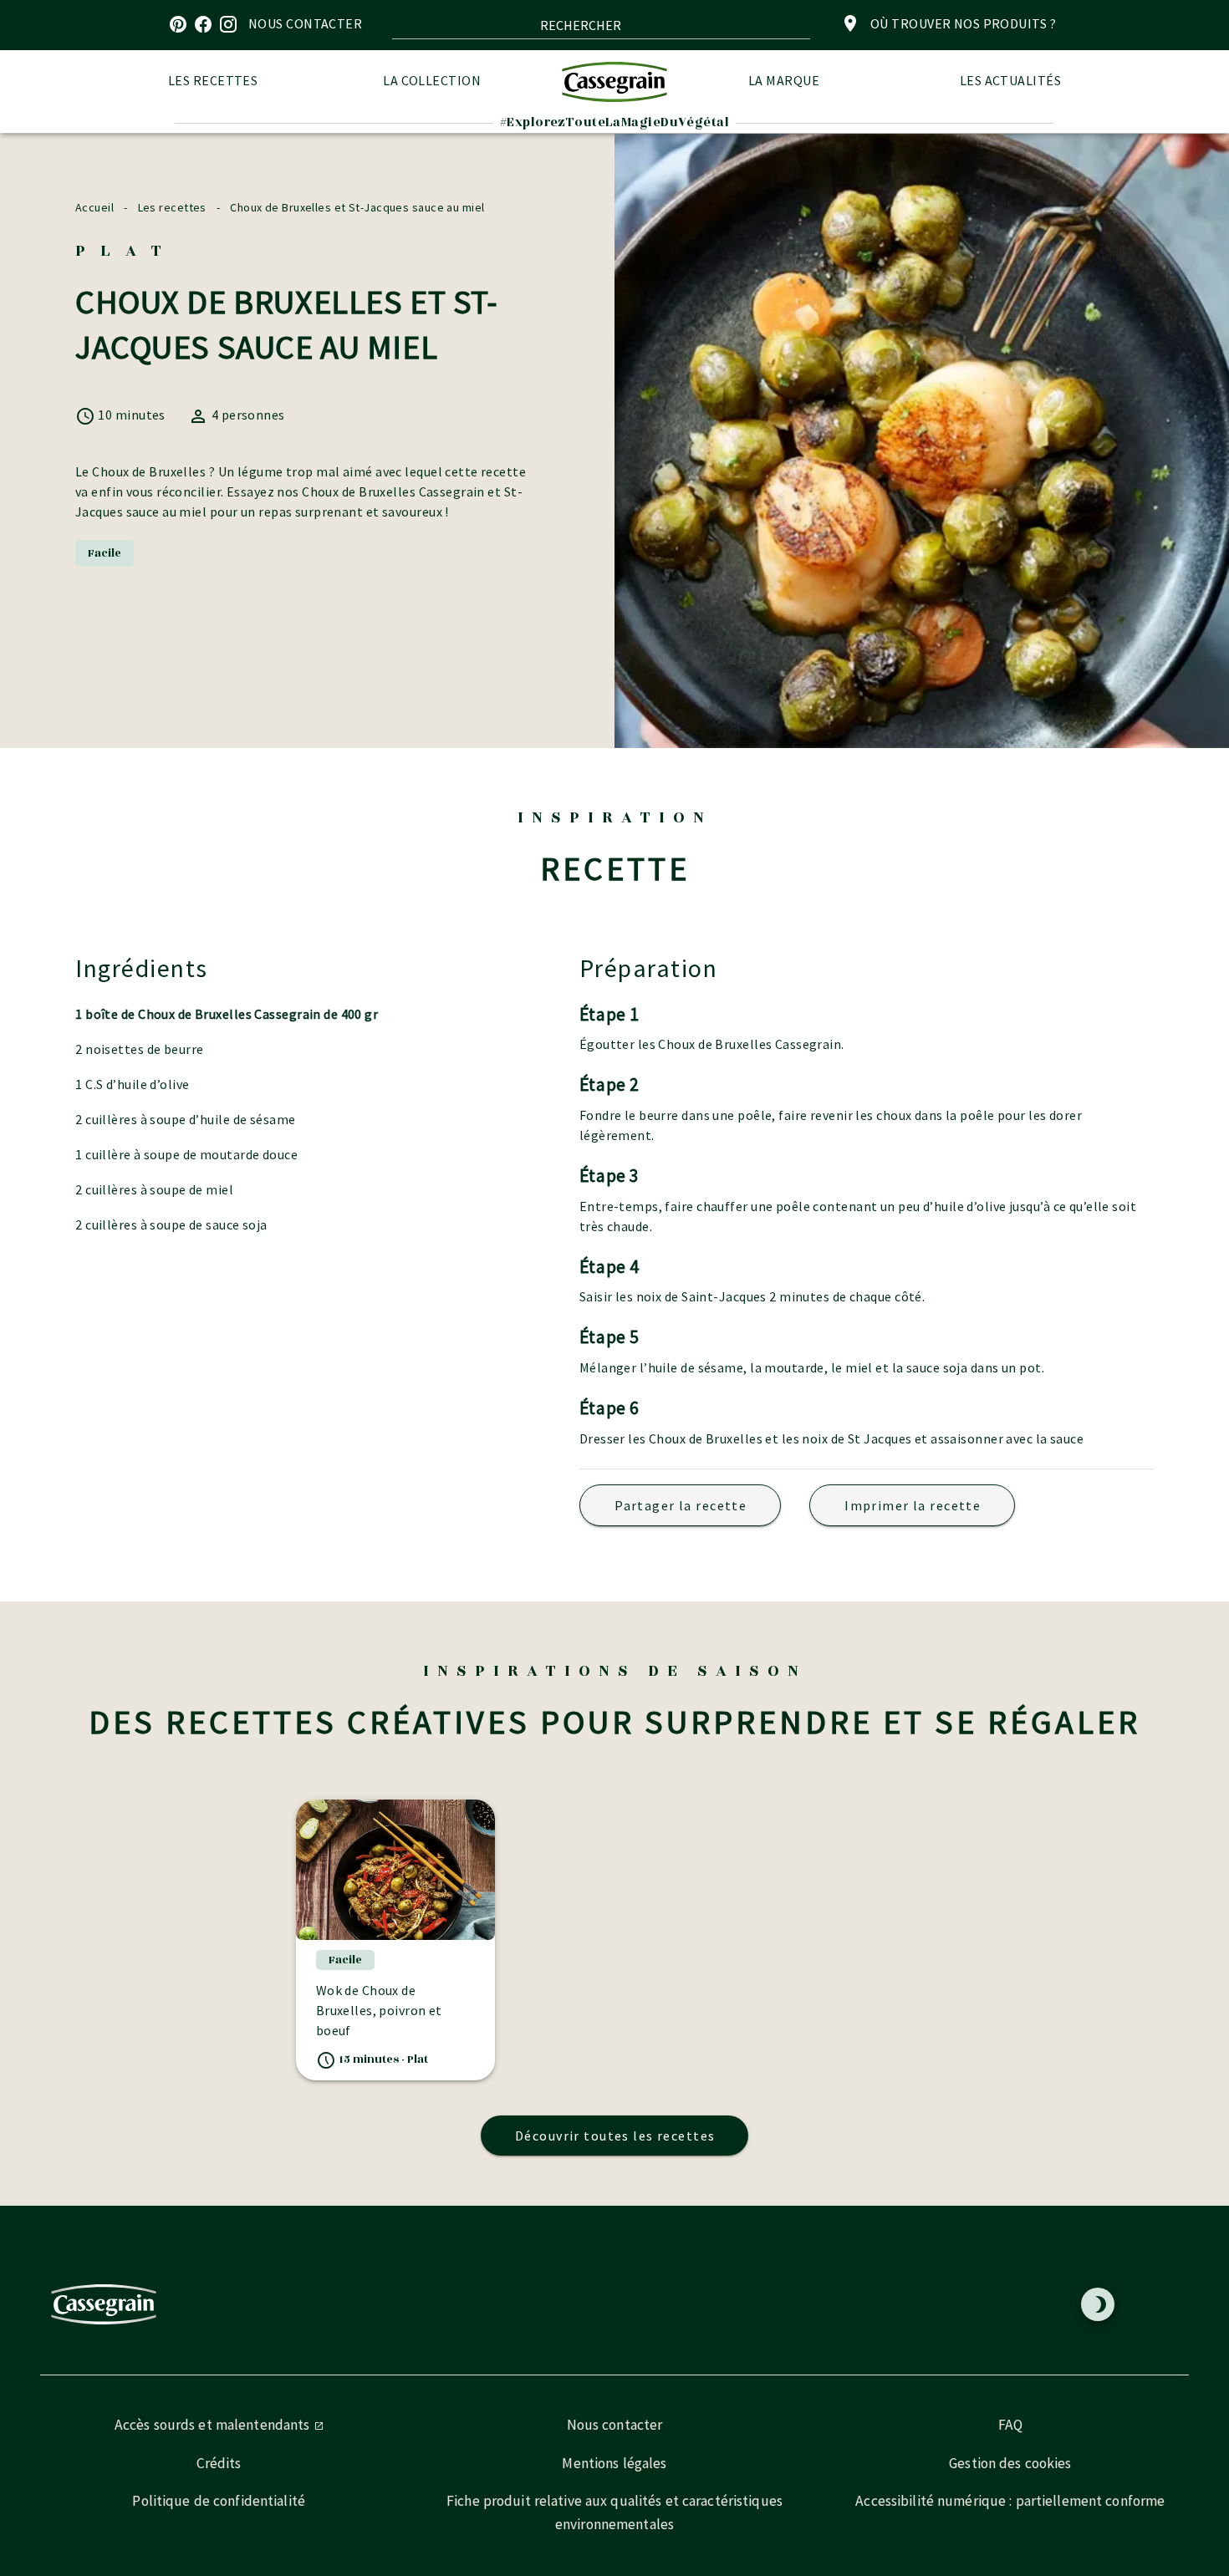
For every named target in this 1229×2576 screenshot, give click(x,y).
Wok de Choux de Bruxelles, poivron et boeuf (379, 2010)
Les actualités (1010, 80)
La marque (784, 80)
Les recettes (213, 80)
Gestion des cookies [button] (1010, 2463)
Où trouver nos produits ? (963, 23)
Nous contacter (615, 2425)
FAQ (1010, 2425)
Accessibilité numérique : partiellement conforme (1010, 2501)
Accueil (94, 207)
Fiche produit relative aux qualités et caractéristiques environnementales (614, 2512)
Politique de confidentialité (219, 2501)
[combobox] (601, 25)
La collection (432, 80)
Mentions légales (614, 2463)
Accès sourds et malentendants (214, 2425)
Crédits (219, 2463)
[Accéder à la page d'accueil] (614, 81)
